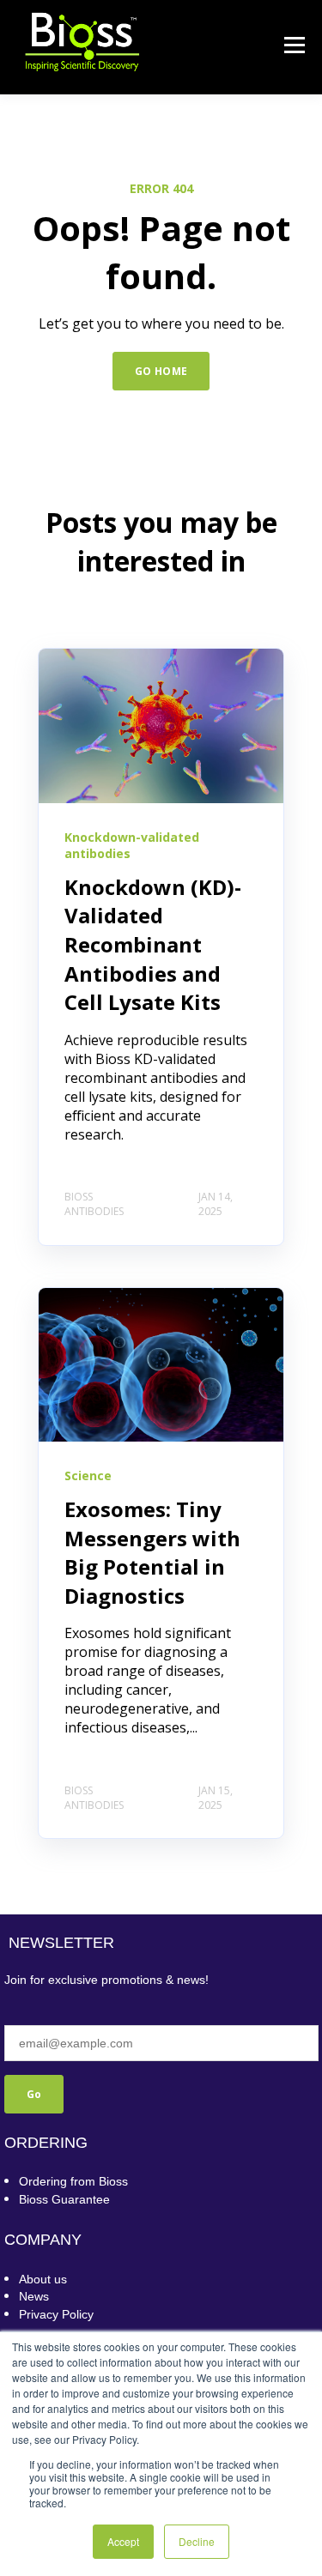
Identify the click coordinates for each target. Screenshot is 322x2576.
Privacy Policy (56, 2314)
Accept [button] (123, 2541)
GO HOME (161, 371)
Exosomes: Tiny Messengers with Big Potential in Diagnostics (152, 1552)
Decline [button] (197, 2541)
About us (43, 2279)
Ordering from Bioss (73, 2181)
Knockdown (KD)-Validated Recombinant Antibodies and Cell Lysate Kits (153, 944)
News (34, 2296)
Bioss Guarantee (64, 2199)
